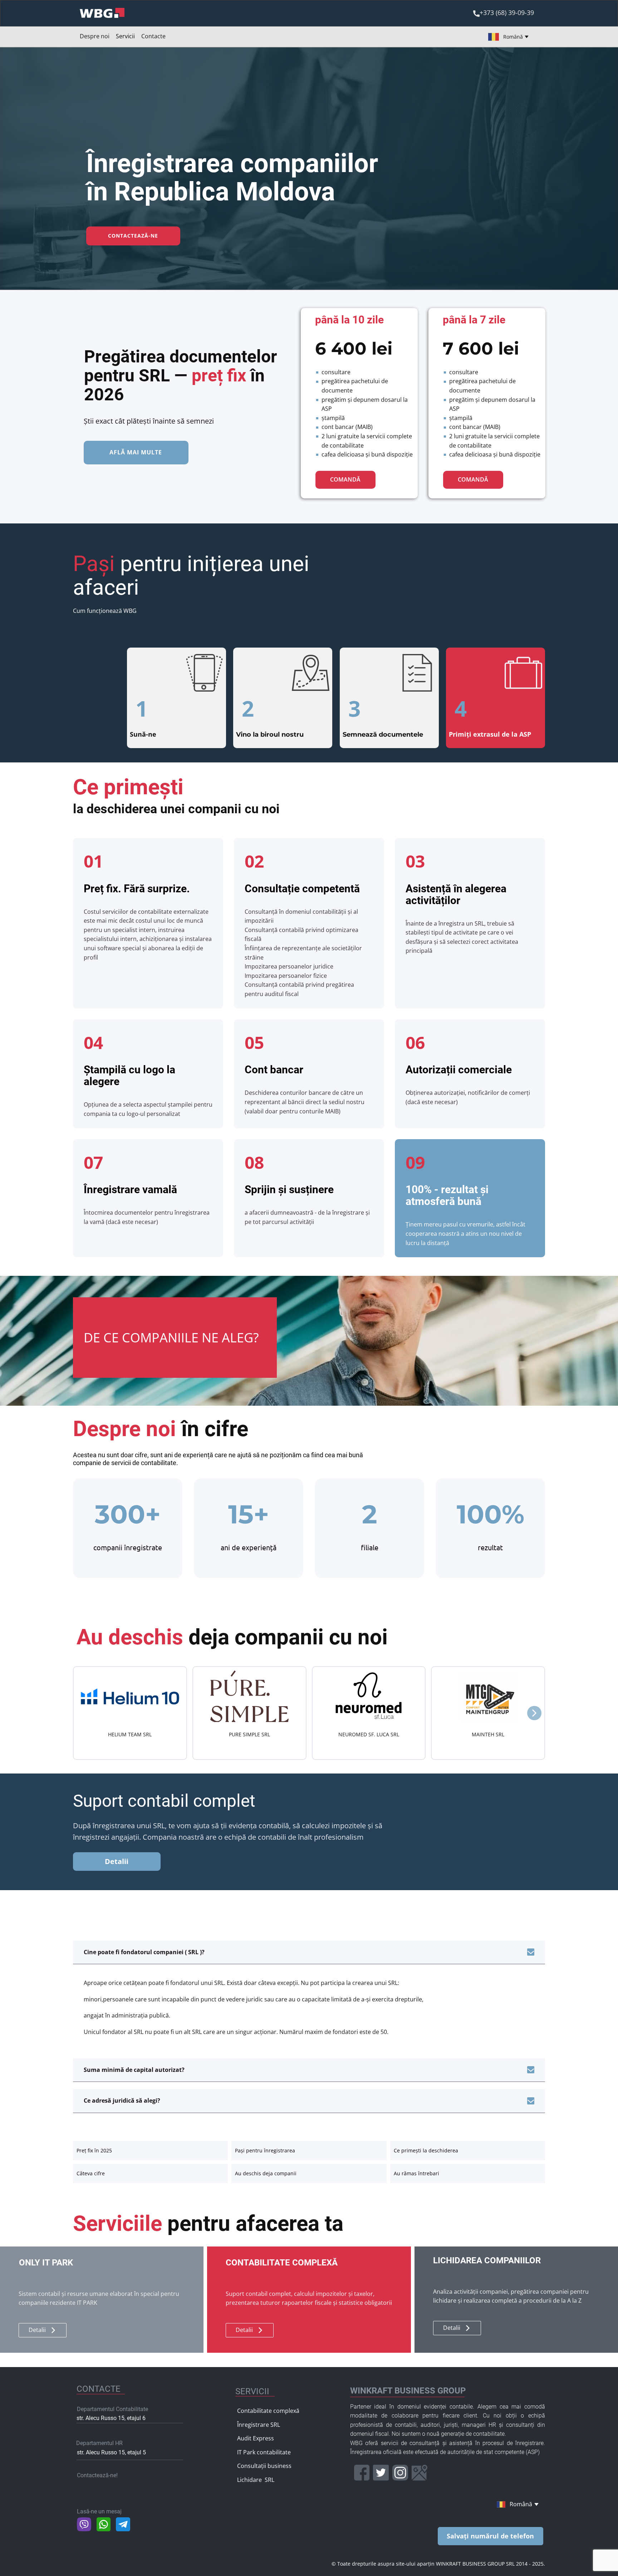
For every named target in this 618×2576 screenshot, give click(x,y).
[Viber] (84, 2524)
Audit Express (256, 2438)
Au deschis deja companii (266, 2173)
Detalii (117, 1861)
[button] (534, 1713)
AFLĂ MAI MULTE (136, 452)
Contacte (153, 36)
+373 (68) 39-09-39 (507, 13)
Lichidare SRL (256, 2480)
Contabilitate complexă (268, 2411)
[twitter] (381, 2473)
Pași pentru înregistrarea (265, 2150)
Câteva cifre (91, 2173)
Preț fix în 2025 (94, 2150)
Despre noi (95, 36)
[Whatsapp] (104, 2524)
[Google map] (420, 2473)
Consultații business (264, 2466)
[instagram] (400, 2473)
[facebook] (362, 2473)
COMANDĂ (345, 479)
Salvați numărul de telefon (490, 2536)
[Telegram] (123, 2524)
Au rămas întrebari (416, 2173)
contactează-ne (133, 236)
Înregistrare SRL (259, 2425)
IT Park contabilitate (264, 2452)
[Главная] (102, 13)
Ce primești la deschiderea (426, 2150)
